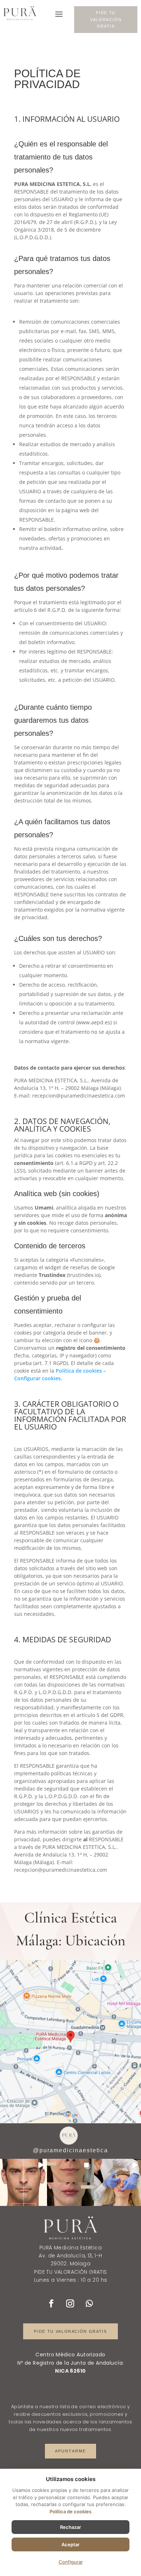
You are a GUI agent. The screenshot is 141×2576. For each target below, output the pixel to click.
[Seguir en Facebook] (51, 2303)
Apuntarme (71, 2451)
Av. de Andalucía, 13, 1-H (70, 2256)
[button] (23, 2182)
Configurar (71, 2562)
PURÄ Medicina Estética (70, 2248)
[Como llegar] (70, 2042)
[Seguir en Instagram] (70, 2303)
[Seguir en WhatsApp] (89, 2303)
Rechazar (70, 2527)
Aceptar (70, 2544)
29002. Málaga (70, 2264)
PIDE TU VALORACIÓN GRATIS (106, 19)
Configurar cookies (37, 1378)
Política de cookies (79, 1371)
